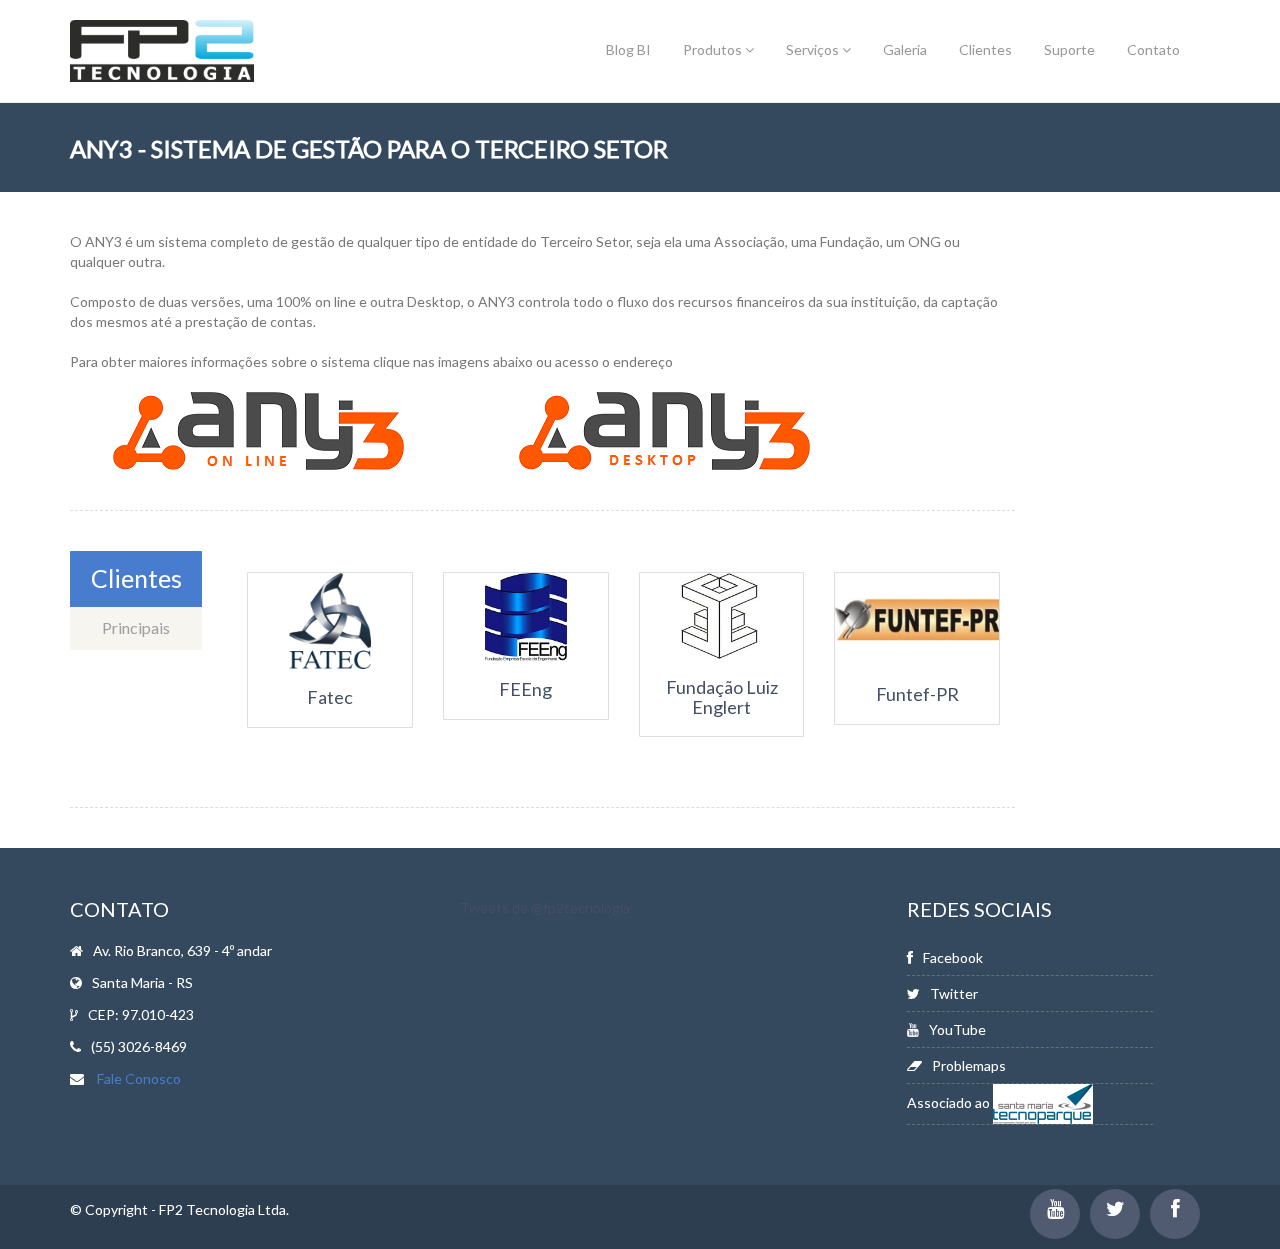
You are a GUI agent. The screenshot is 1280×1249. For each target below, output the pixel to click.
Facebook (953, 957)
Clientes (985, 49)
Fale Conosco (139, 1078)
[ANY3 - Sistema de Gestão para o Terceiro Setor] (258, 429)
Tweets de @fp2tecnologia (545, 907)
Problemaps (969, 1065)
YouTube (957, 1029)
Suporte (1069, 49)
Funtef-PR (917, 694)
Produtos (714, 49)
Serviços (814, 49)
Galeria (905, 49)
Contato (1153, 49)
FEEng (525, 689)
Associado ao (950, 1102)
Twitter (954, 993)
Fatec (330, 697)
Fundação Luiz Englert (722, 697)
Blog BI (628, 49)
